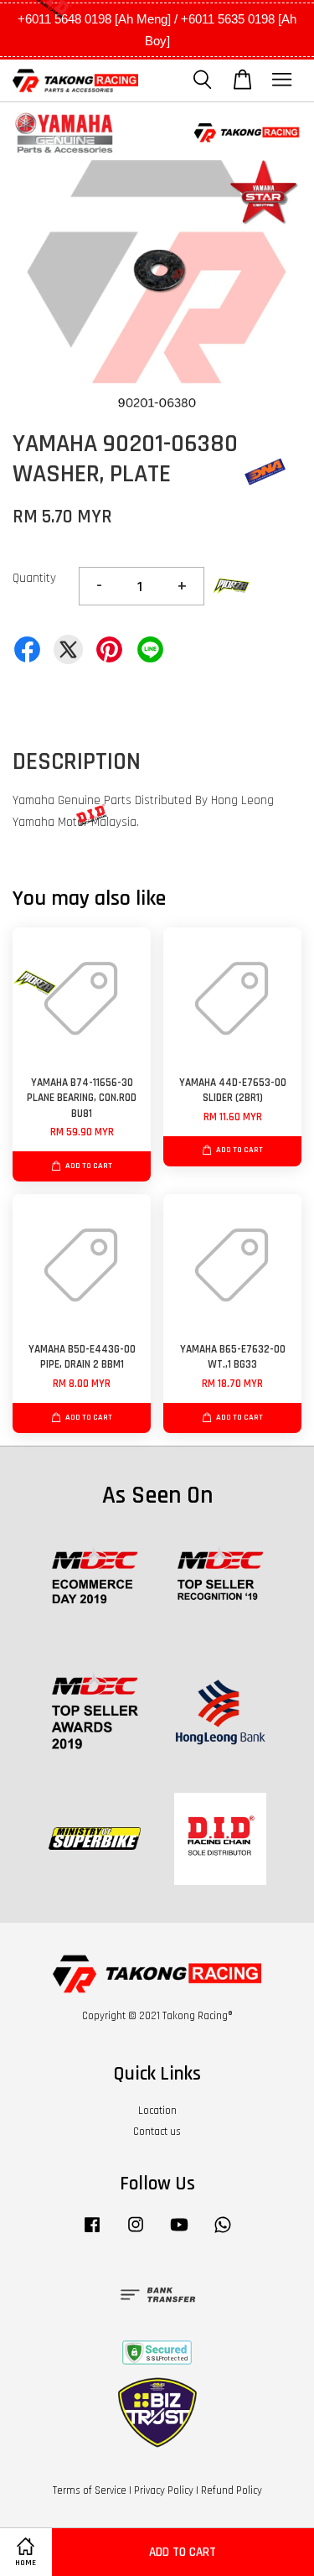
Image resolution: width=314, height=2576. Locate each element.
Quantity (34, 578)
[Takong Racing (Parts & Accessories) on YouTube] (179, 2233)
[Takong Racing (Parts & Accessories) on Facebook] (92, 2233)
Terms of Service (90, 2490)
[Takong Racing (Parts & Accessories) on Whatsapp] (223, 2233)
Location (157, 2111)
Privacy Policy (164, 2490)
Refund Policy (232, 2490)
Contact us (157, 2132)
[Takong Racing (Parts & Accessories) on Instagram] (136, 2233)
